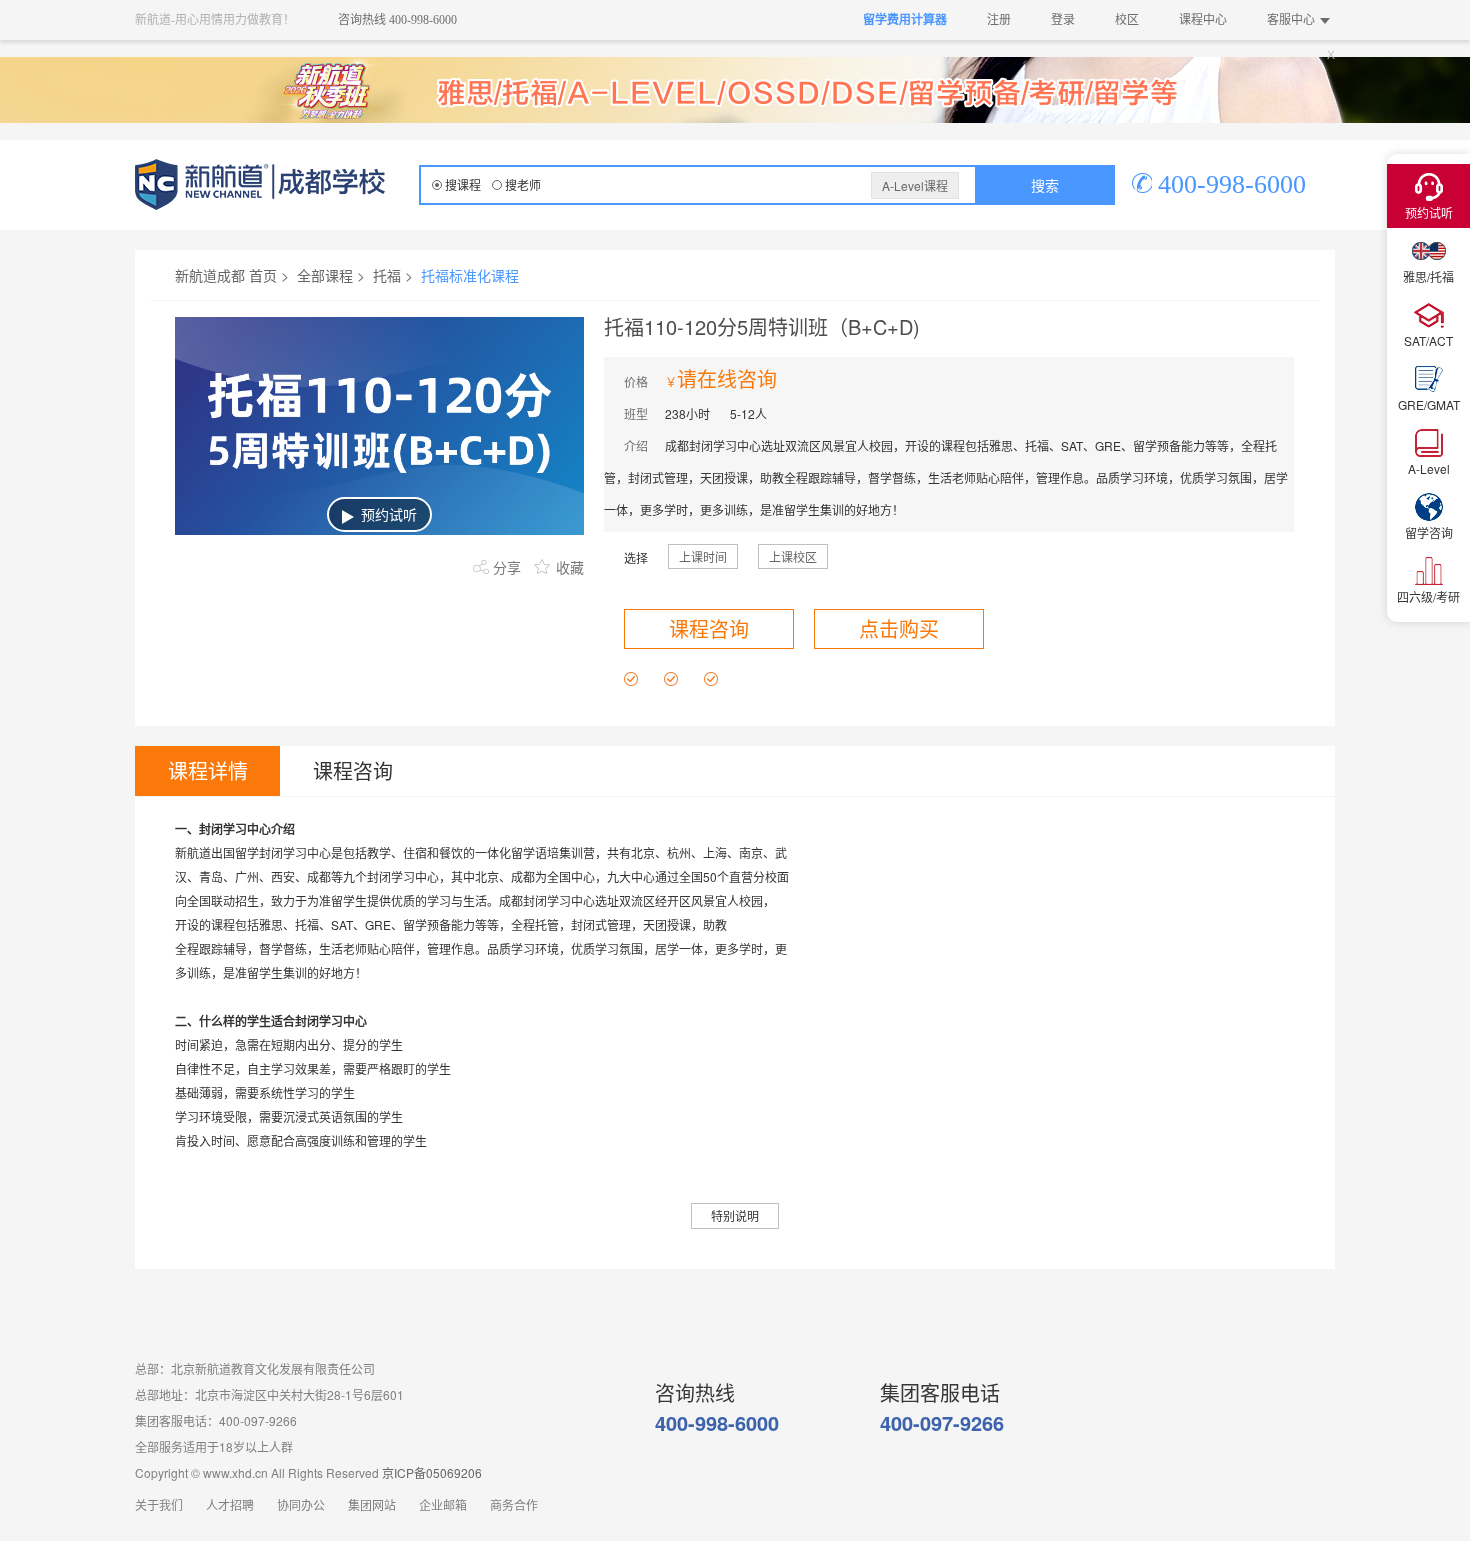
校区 (1127, 20)
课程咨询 (709, 628)
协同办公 (301, 1506)
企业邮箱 (443, 1506)
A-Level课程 (915, 185)
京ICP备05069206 (432, 1472)
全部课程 (325, 275)
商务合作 (514, 1506)
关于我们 (159, 1506)
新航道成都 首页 (226, 275)
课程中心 (1203, 20)
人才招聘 (230, 1506)
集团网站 (372, 1506)
